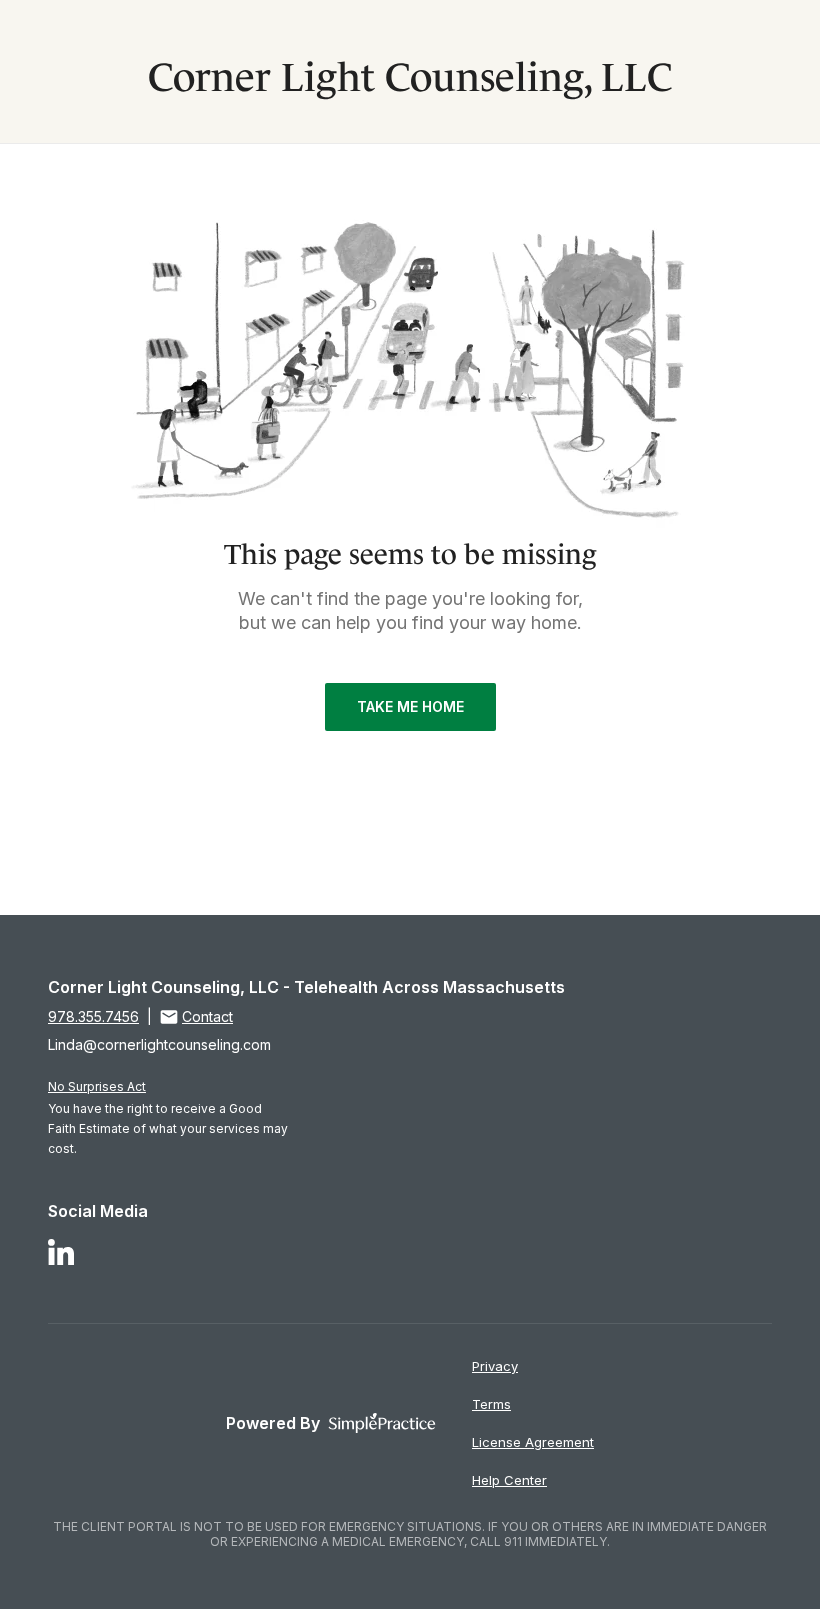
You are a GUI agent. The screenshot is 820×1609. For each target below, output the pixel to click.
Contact (207, 1016)
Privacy (495, 1366)
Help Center (509, 1480)
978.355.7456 (93, 1016)
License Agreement (533, 1442)
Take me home (410, 706)
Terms (491, 1404)
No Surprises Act (97, 1086)
